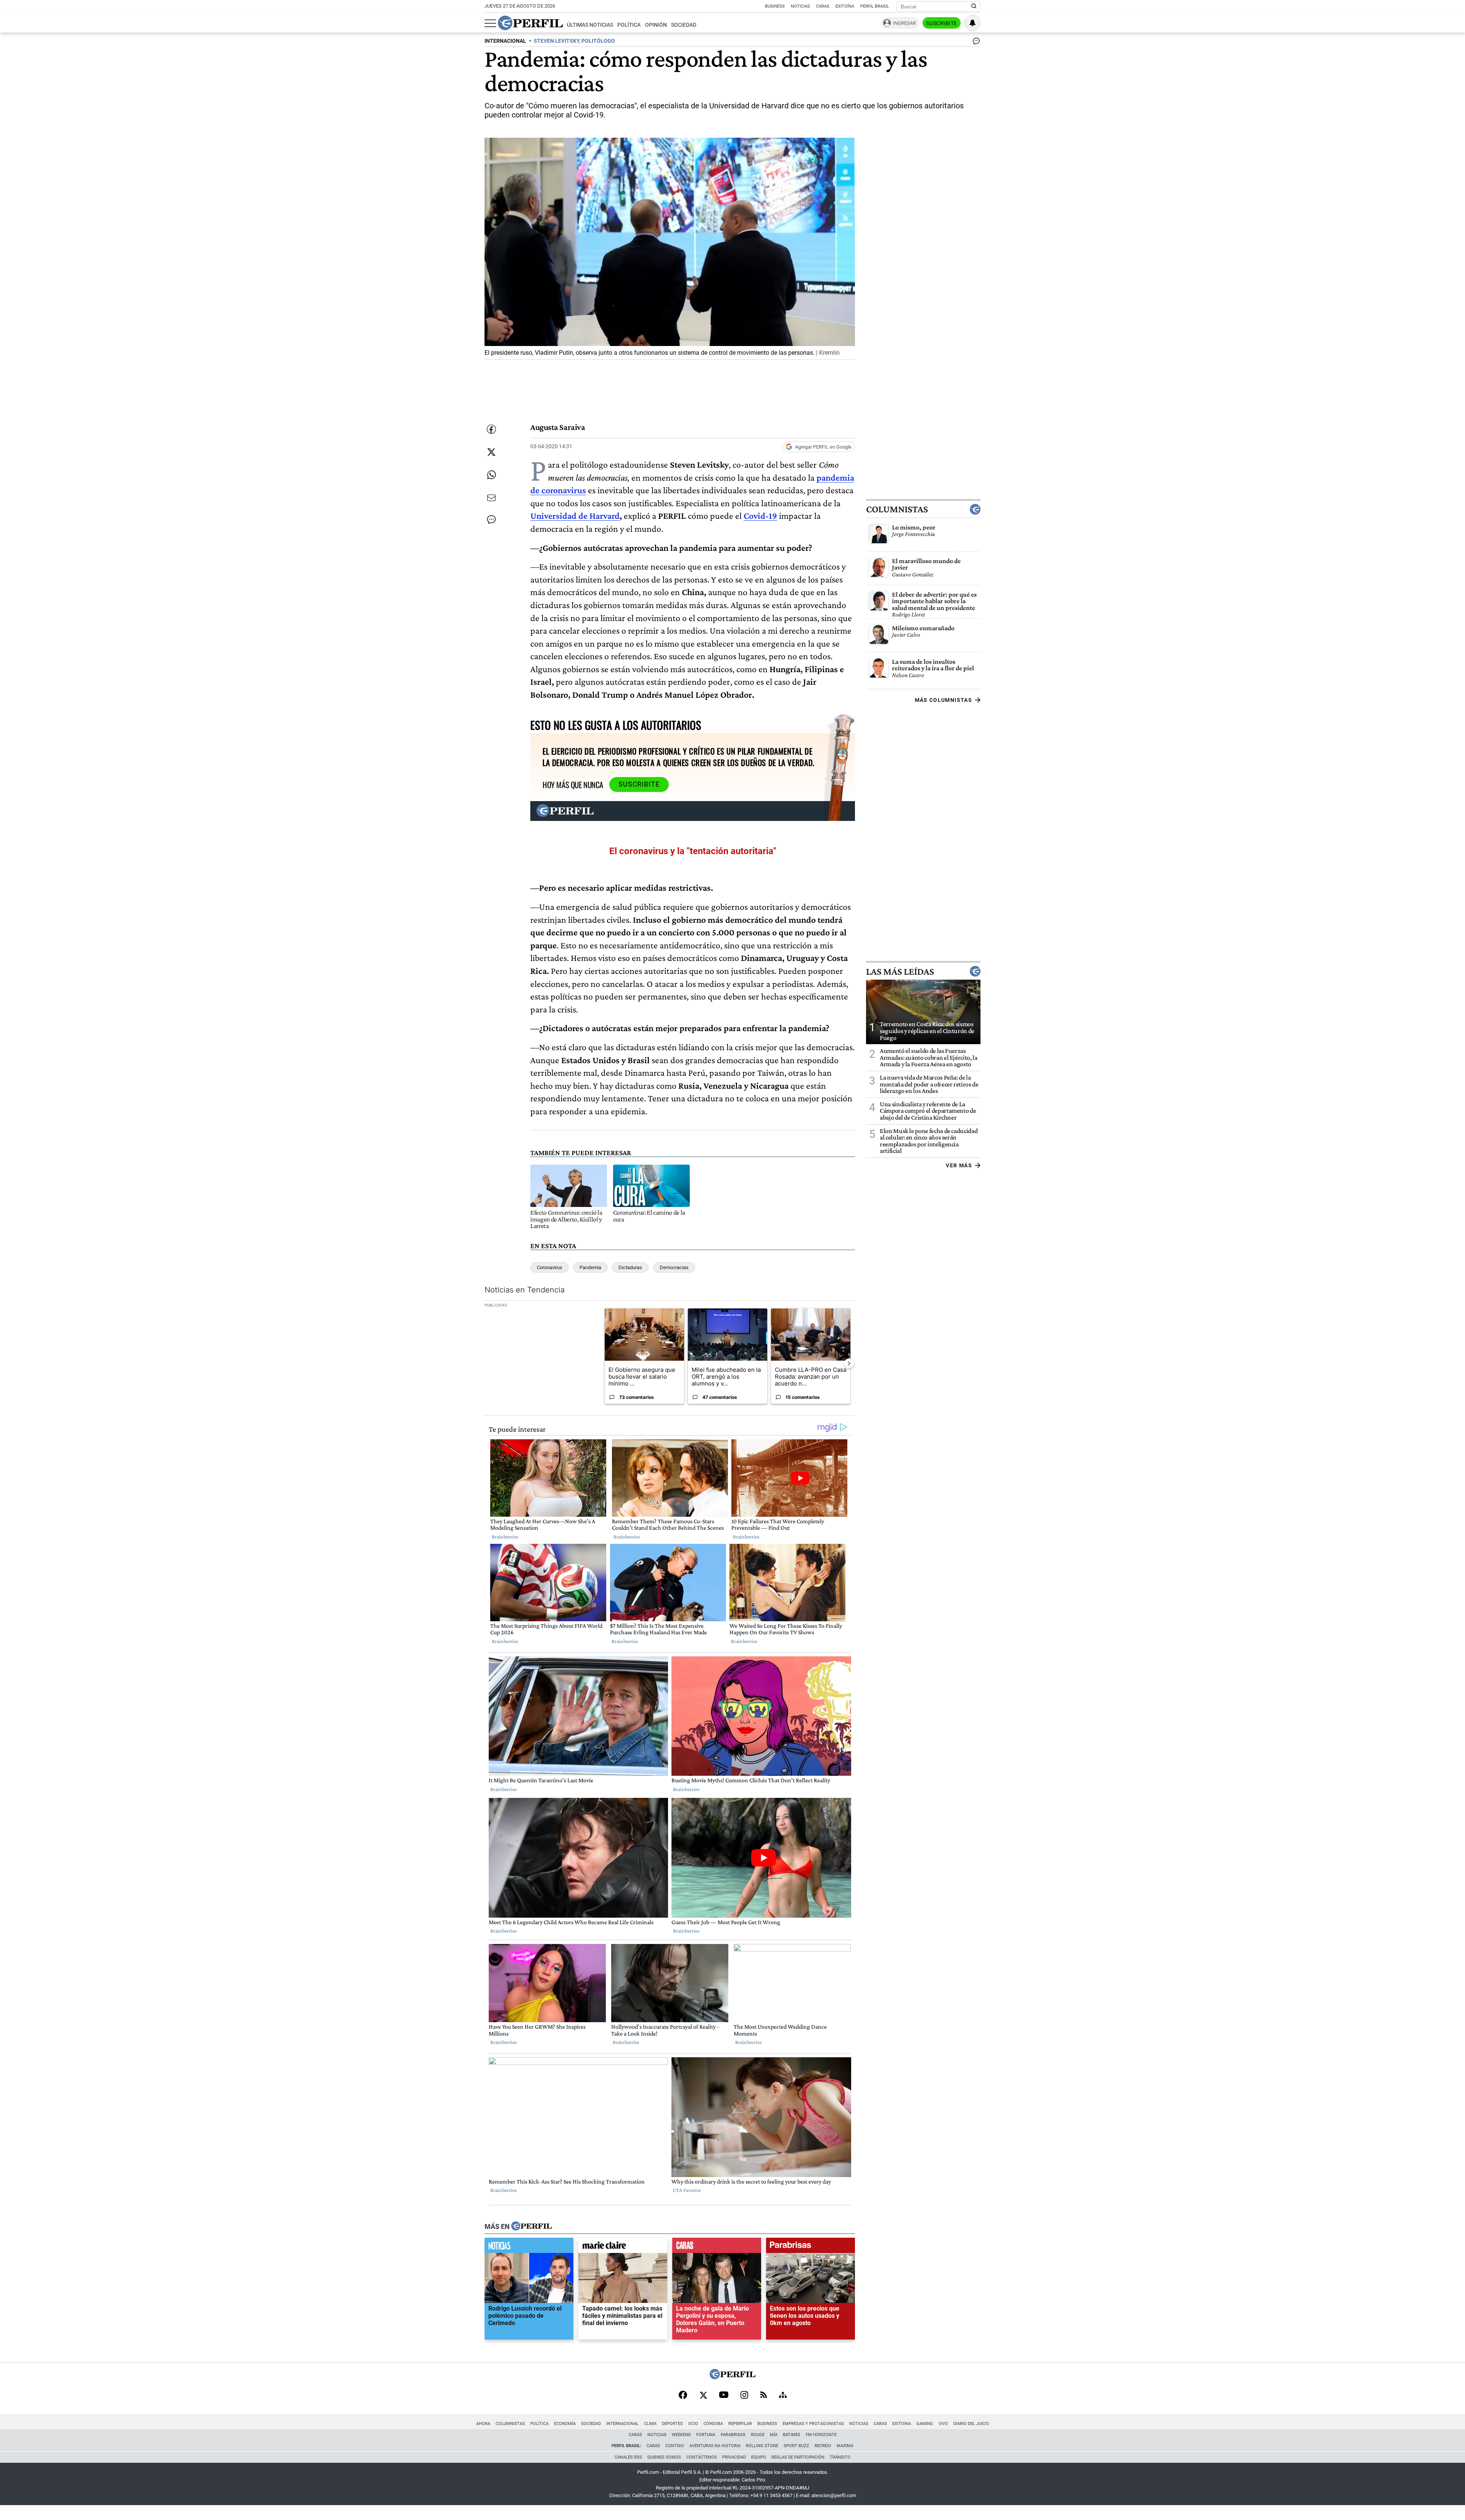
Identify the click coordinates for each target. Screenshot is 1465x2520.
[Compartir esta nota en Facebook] (491, 429)
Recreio (823, 2446)
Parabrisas (733, 2435)
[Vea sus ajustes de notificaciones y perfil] (972, 23)
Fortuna (706, 2435)
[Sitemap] (783, 2396)
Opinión (656, 25)
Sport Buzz (796, 2446)
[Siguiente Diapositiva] (849, 1363)
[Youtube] (724, 2395)
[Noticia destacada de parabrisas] (811, 2247)
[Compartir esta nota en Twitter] (491, 452)
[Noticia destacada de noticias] (529, 2247)
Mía (774, 2435)
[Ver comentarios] (975, 43)
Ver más (959, 1165)
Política (629, 25)
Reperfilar (740, 2424)
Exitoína (845, 6)
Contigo (675, 2446)
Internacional (622, 2424)
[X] (703, 2396)
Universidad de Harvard (575, 516)
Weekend (681, 2435)
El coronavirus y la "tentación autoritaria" (693, 851)
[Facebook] (683, 2396)
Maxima (845, 2446)
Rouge (758, 2435)
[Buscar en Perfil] (974, 6)
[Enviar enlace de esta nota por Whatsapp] (491, 475)
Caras (823, 6)
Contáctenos (702, 2457)
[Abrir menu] (490, 23)
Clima (650, 2424)
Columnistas (897, 509)
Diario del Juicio (971, 2424)
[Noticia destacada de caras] (717, 2247)
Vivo (943, 2424)
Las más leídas (900, 971)
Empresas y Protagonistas (813, 2424)
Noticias (800, 6)
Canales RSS (628, 2457)
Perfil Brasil (875, 6)
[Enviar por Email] (491, 498)
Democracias (674, 1267)
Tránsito (840, 2457)
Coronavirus (550, 1267)
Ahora (483, 2424)
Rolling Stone (762, 2446)
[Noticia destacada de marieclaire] (623, 2247)
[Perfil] (531, 2227)
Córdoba (713, 2424)
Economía (565, 2424)
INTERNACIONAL (505, 41)
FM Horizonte (821, 2435)
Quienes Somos (664, 2457)
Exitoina (902, 2424)
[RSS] (764, 2395)
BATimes (792, 2435)
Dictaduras (630, 1267)
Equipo (759, 2457)
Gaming (925, 2424)
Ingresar (904, 23)
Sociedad (684, 25)
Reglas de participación (798, 2457)
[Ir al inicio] (530, 23)
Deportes (672, 2424)
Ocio (693, 2424)
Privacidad (734, 2457)
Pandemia (590, 1267)
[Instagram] (744, 2396)
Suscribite (942, 23)
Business (775, 6)
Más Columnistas (943, 700)
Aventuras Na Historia (715, 2446)
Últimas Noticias (590, 25)
